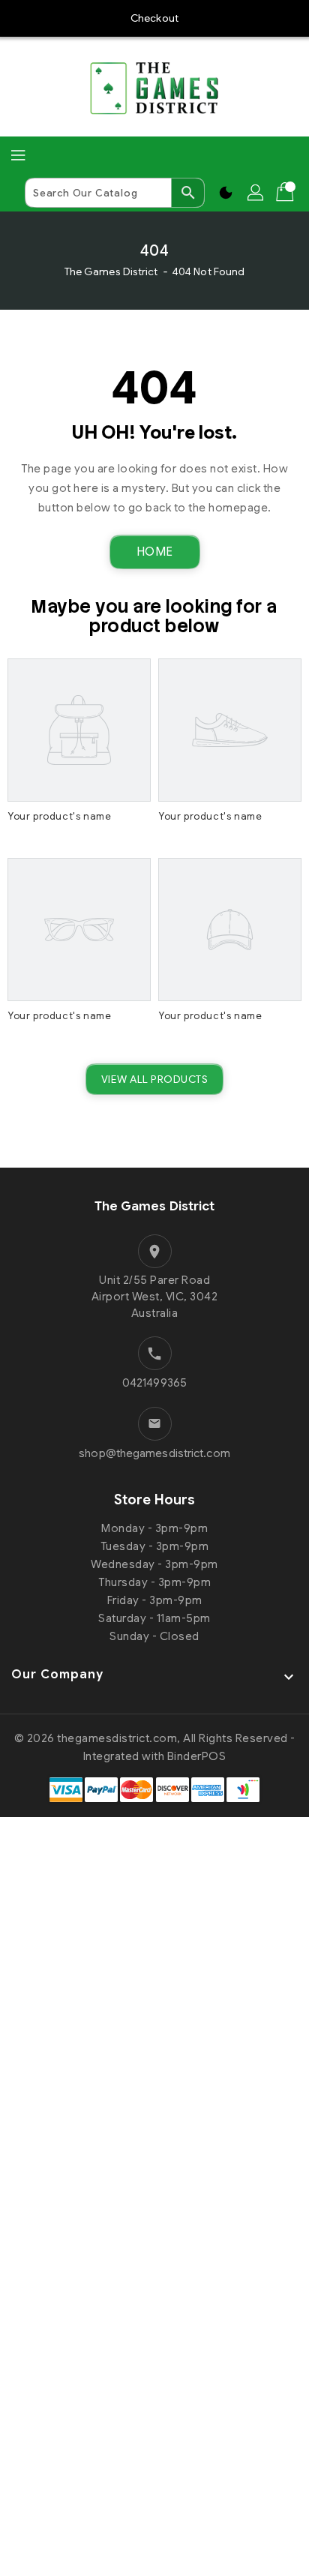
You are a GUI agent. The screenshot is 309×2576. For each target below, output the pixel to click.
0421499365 (154, 1383)
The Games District (111, 271)
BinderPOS (197, 1756)
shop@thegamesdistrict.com (154, 1453)
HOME (155, 552)
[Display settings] (226, 193)
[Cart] (286, 193)
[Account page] (256, 193)
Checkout (154, 18)
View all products (155, 1079)
